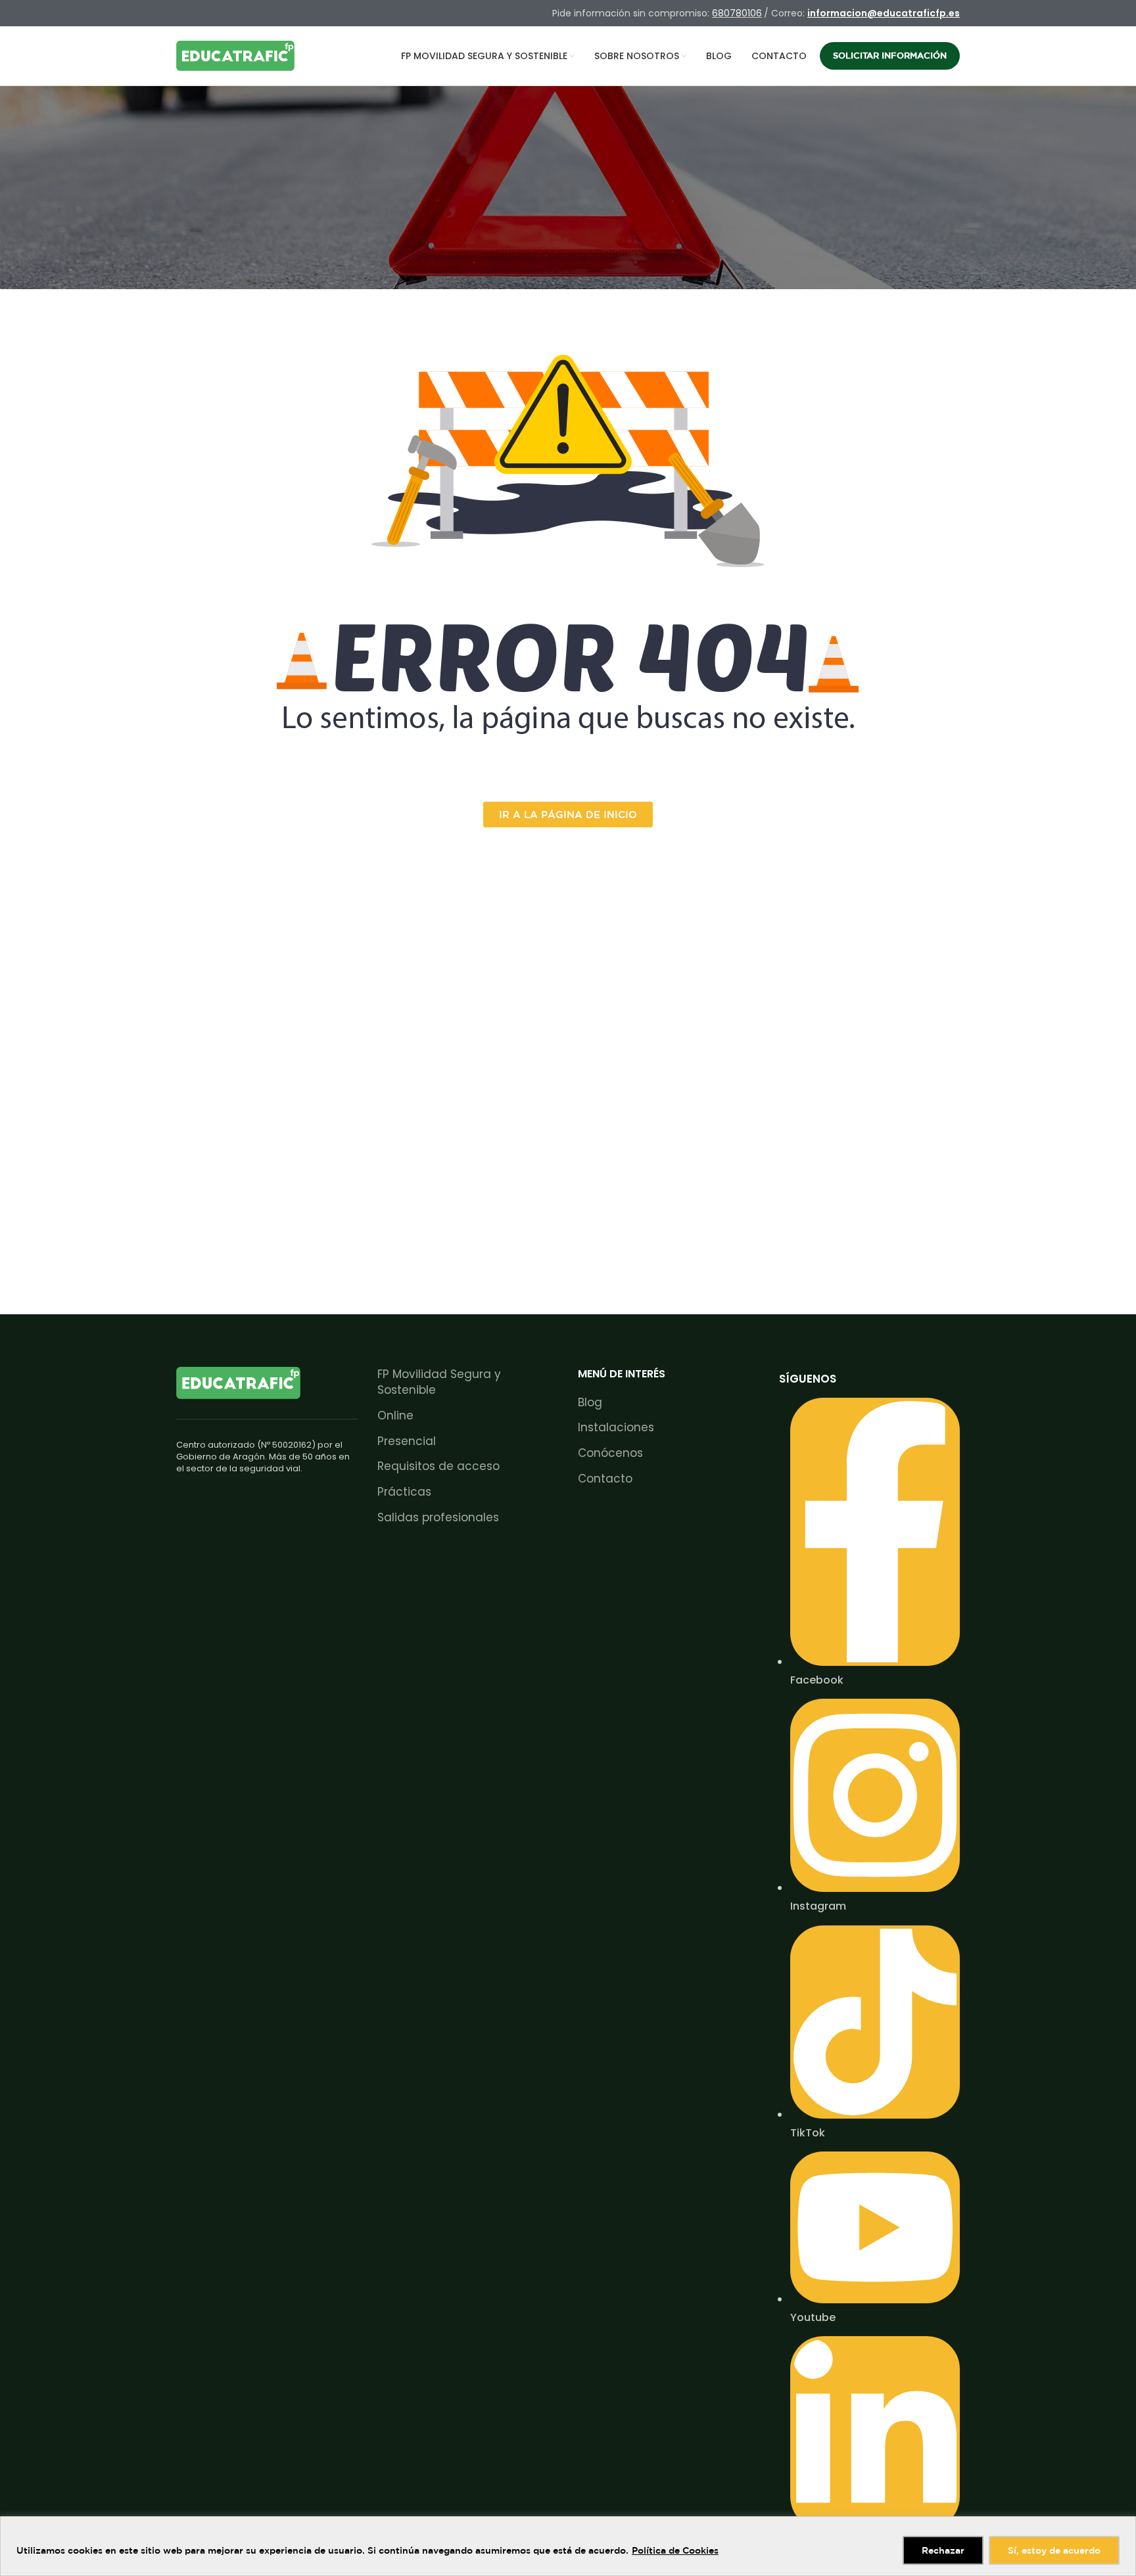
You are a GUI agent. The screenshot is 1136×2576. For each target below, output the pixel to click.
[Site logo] (235, 55)
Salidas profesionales (438, 1518)
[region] (568, 2546)
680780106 (737, 13)
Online (395, 1416)
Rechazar (943, 2550)
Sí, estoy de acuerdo (1054, 2550)
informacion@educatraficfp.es (884, 13)
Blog (590, 1403)
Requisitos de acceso (438, 1466)
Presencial (407, 1441)
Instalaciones (616, 1428)
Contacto (605, 1479)
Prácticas (404, 1492)
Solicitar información (890, 56)
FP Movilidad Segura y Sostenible (439, 1382)
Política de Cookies (675, 2550)
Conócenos (610, 1453)
